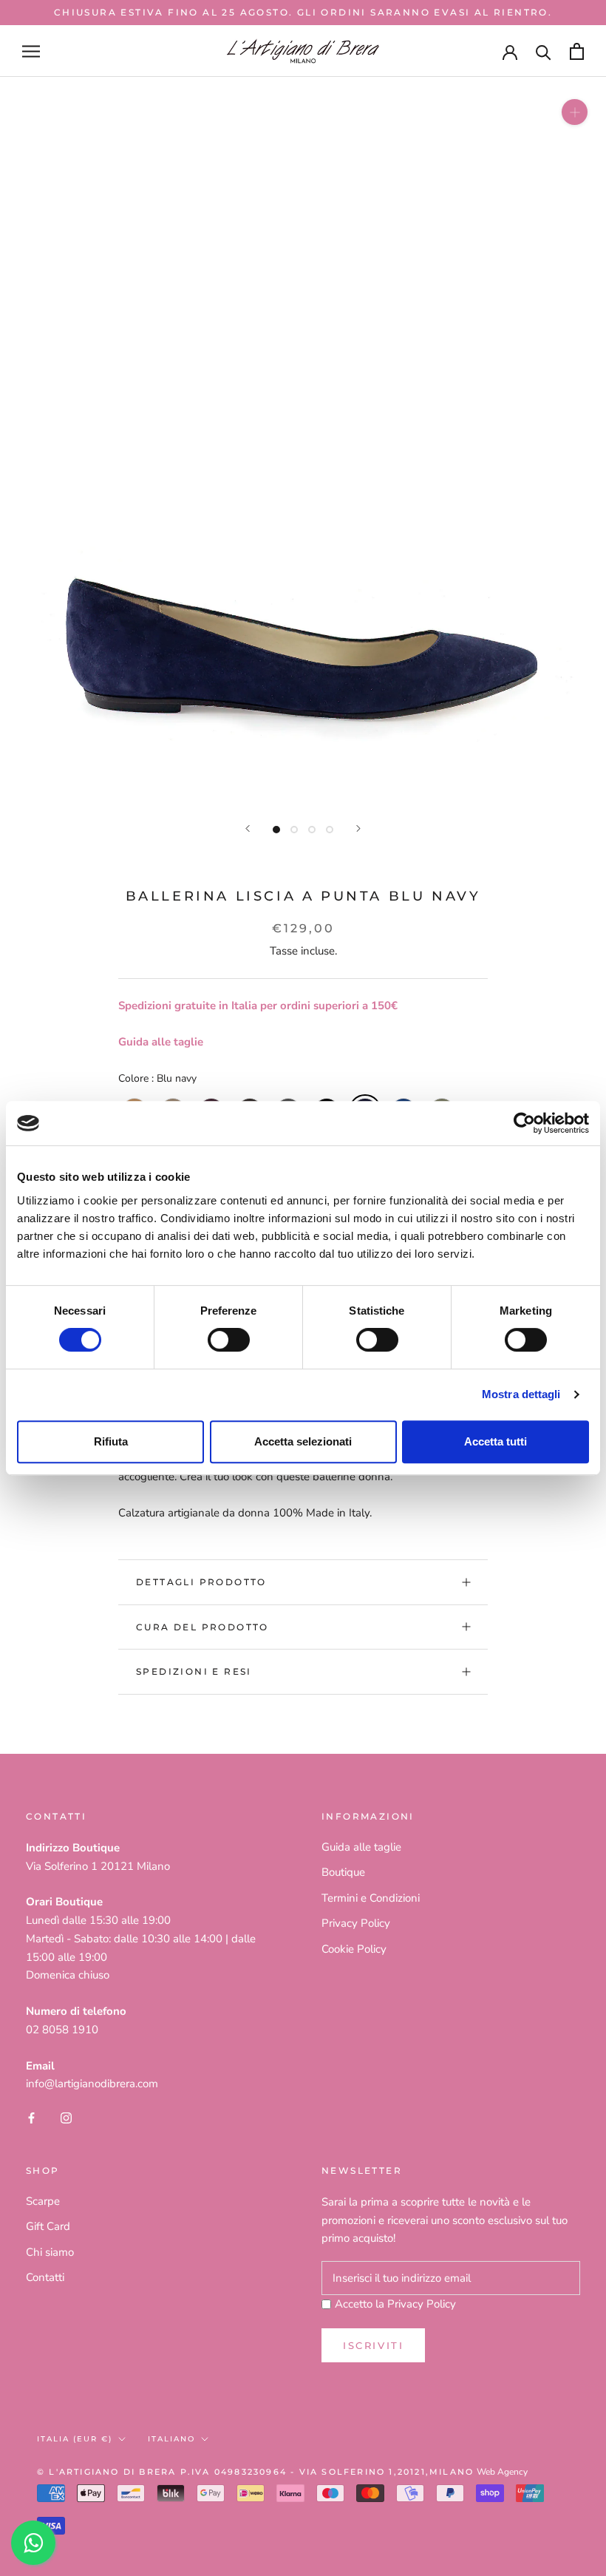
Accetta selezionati (303, 1441)
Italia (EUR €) (75, 2439)
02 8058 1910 (62, 2030)
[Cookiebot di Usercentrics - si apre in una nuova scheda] (524, 1123)
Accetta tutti (496, 1441)
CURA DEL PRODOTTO (202, 1627)
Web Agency (502, 2472)
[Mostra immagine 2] (294, 830)
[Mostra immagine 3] (312, 830)
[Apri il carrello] (577, 51)
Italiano (171, 2439)
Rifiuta (111, 1441)
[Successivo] (358, 828)
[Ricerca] (544, 51)
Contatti (45, 2277)
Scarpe (43, 2201)
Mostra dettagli (521, 1394)
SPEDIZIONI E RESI (194, 1671)
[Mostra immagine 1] (276, 830)
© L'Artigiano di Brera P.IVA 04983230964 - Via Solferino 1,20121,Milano (255, 2472)
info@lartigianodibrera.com (92, 2084)
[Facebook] (31, 2117)
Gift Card (48, 2226)
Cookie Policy (354, 1949)
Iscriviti (373, 2345)
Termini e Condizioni (371, 1898)
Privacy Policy (356, 1923)
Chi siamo (50, 2252)
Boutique (343, 1872)
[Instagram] (66, 2117)
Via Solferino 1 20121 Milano (98, 1866)
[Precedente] (248, 828)
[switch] (229, 1340)
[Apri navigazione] (31, 51)
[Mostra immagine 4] (330, 830)
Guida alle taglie (161, 1042)
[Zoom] (575, 112)
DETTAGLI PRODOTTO (201, 1582)
